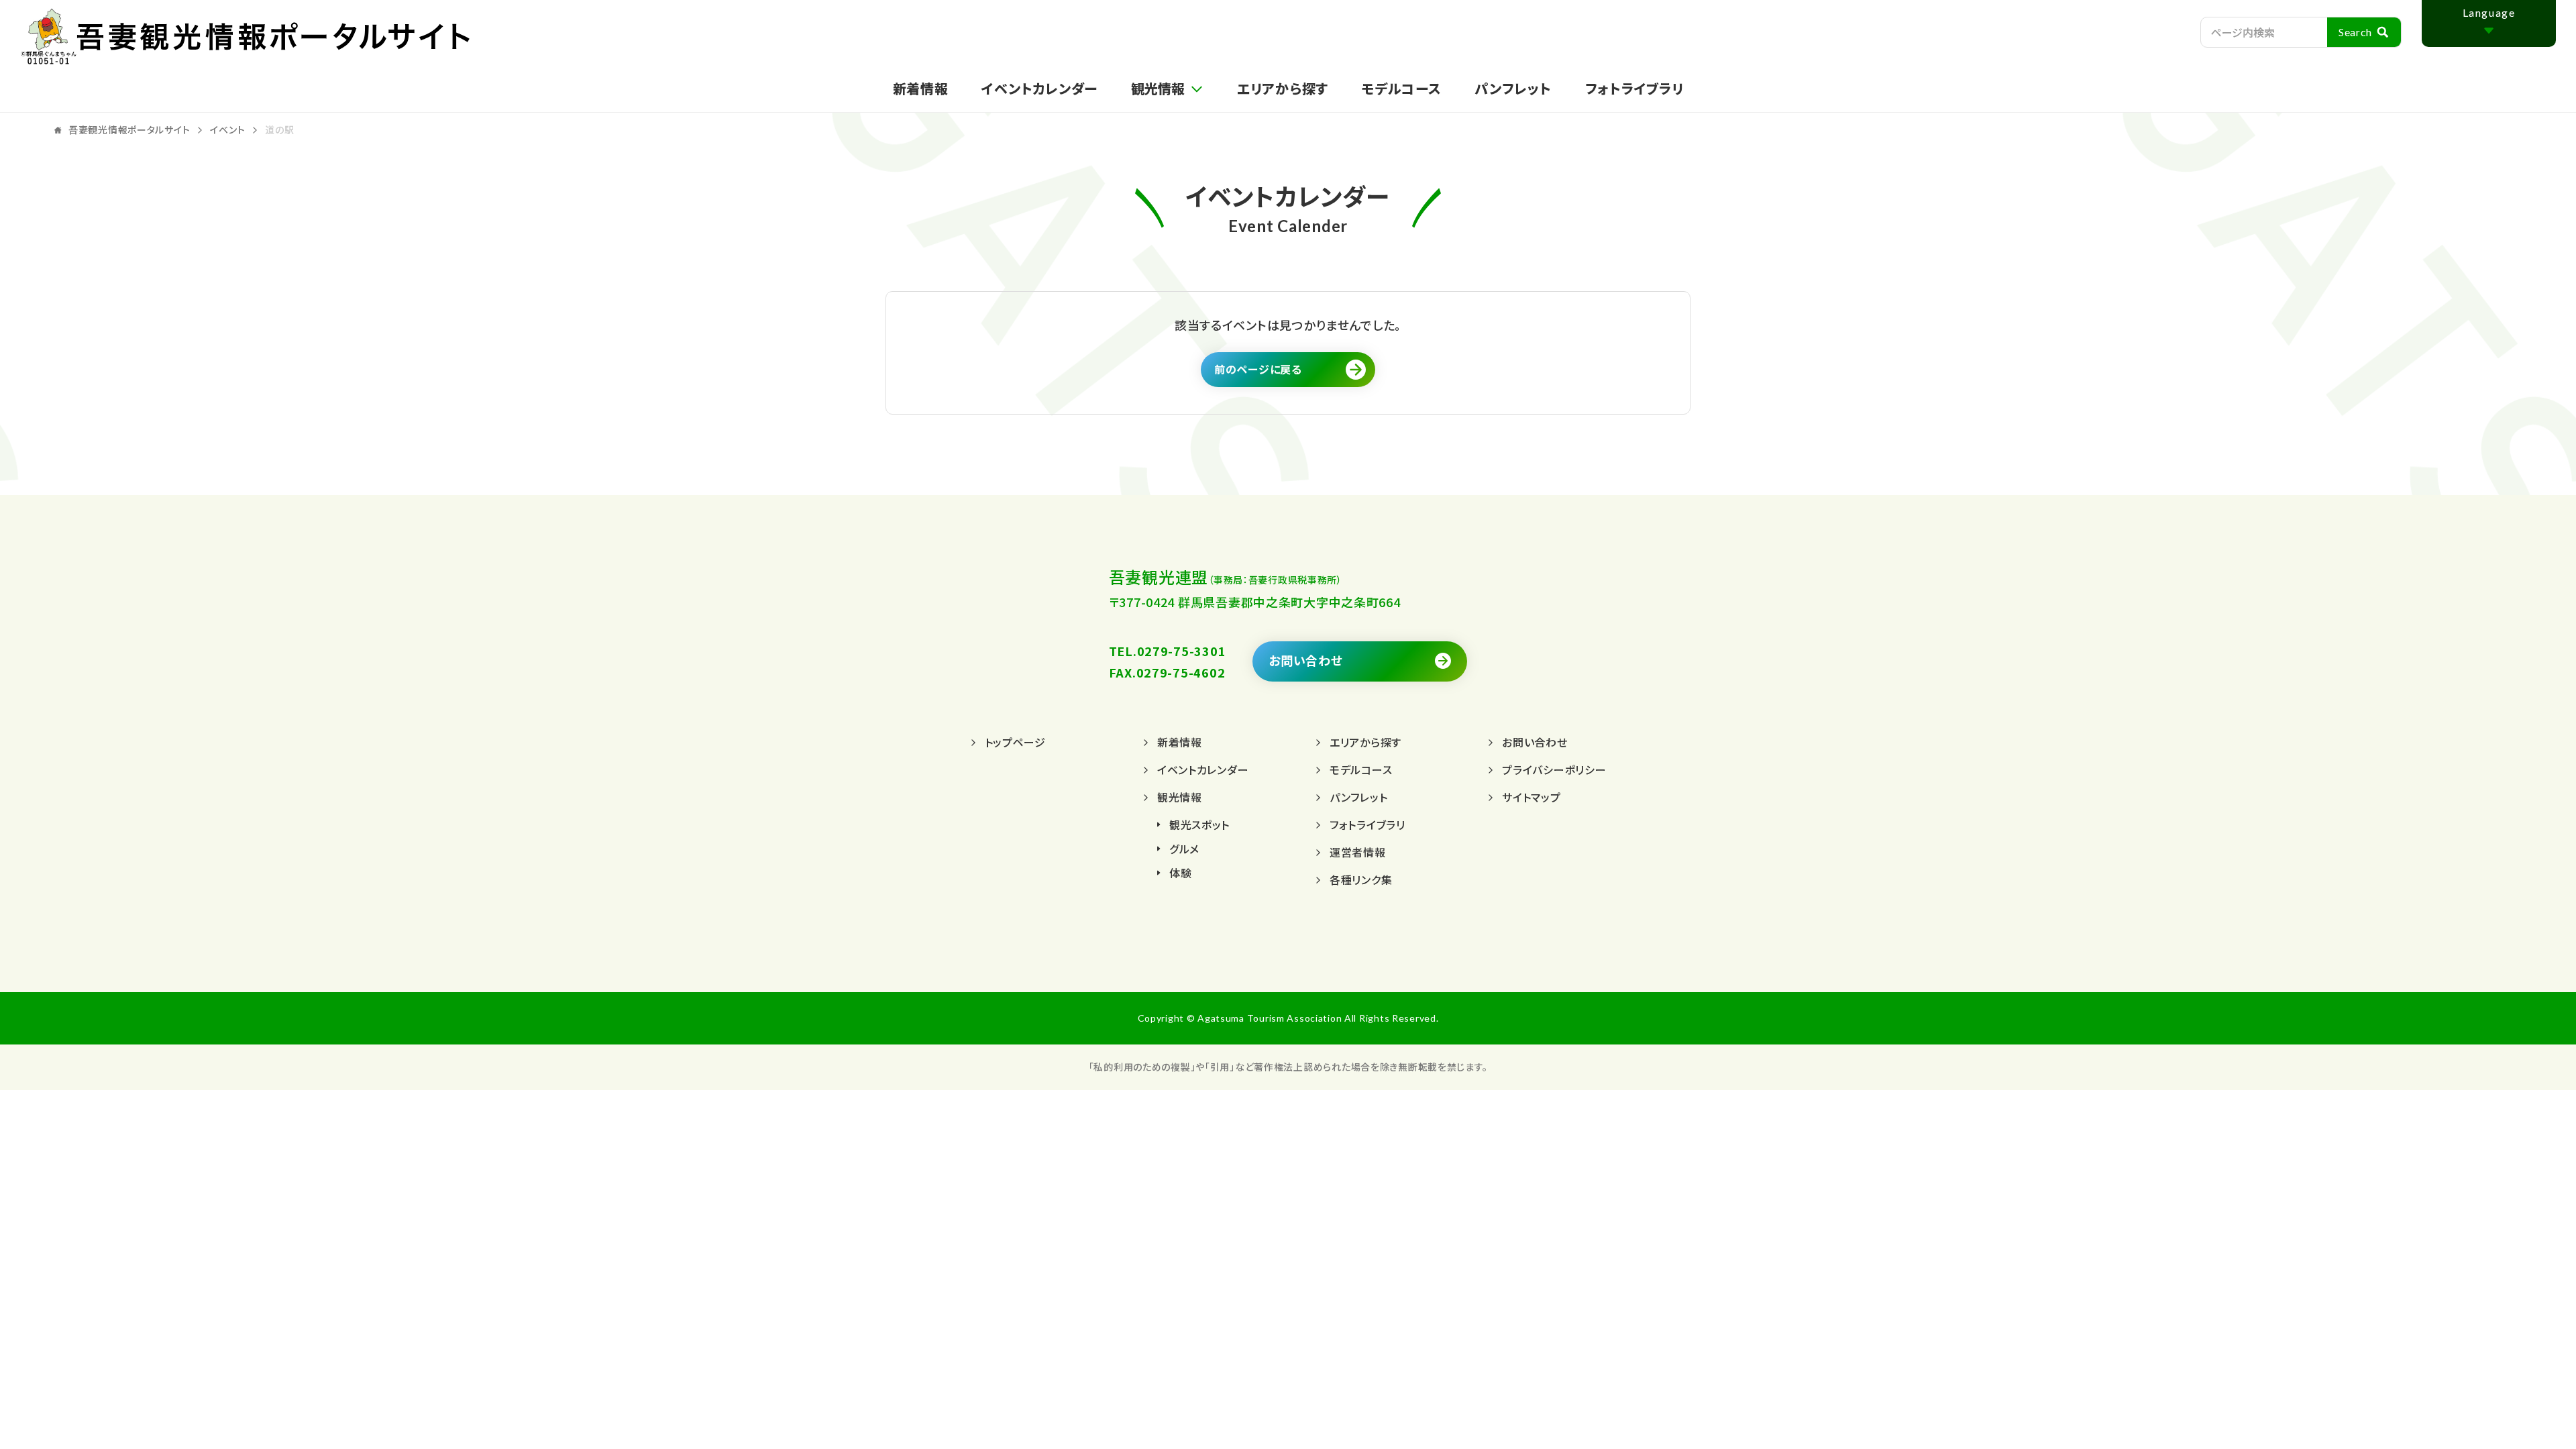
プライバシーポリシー (1554, 769)
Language (2489, 12)
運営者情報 (1358, 852)
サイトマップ (1531, 797)
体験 (1180, 873)
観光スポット (1199, 824)
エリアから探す (1283, 88)
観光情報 (1180, 797)
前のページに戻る (1258, 369)
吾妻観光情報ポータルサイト (305, 37)
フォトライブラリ (1634, 88)
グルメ (1184, 849)
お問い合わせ (1305, 660)
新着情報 (921, 88)
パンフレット (1513, 88)
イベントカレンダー (1039, 88)
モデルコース (1401, 88)
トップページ (1015, 742)
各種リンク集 (1361, 879)
